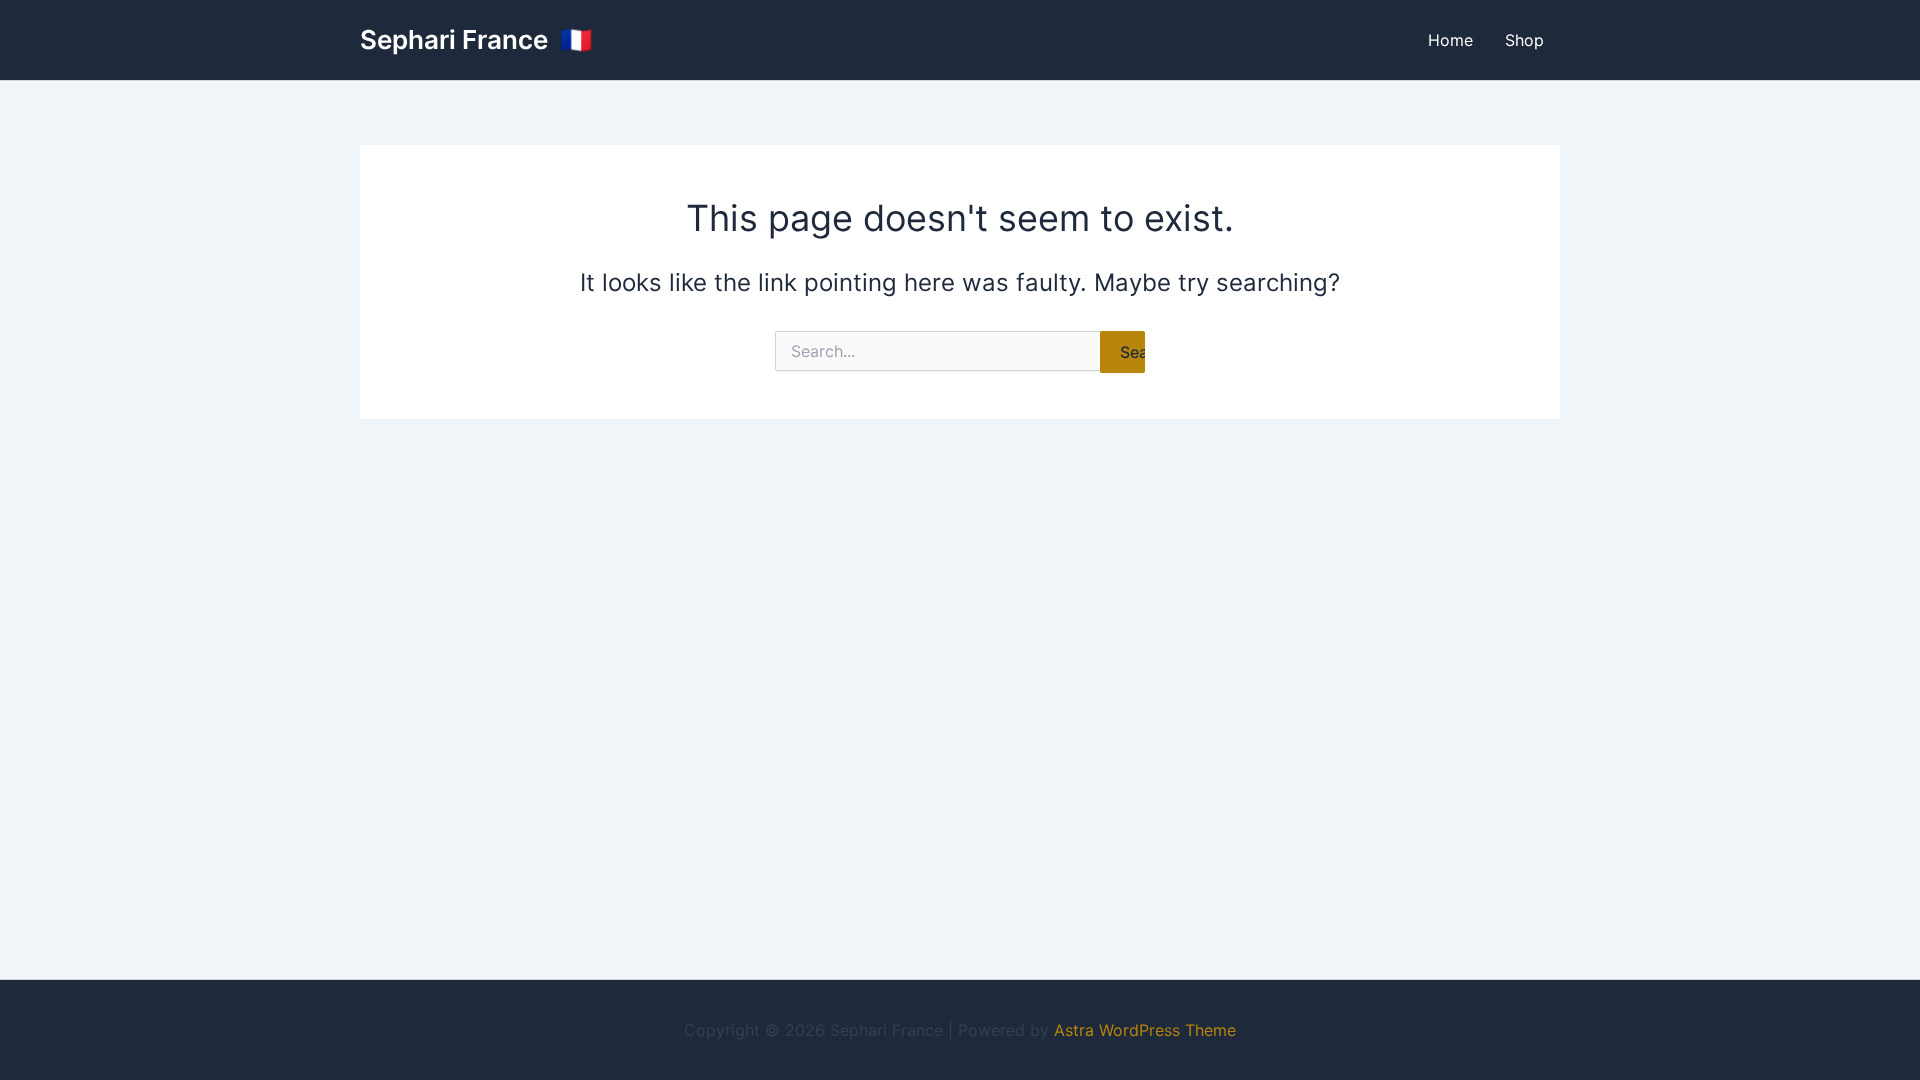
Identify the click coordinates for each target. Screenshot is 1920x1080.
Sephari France (457, 39)
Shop (1524, 40)
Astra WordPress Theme (1145, 1030)
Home (1450, 40)
